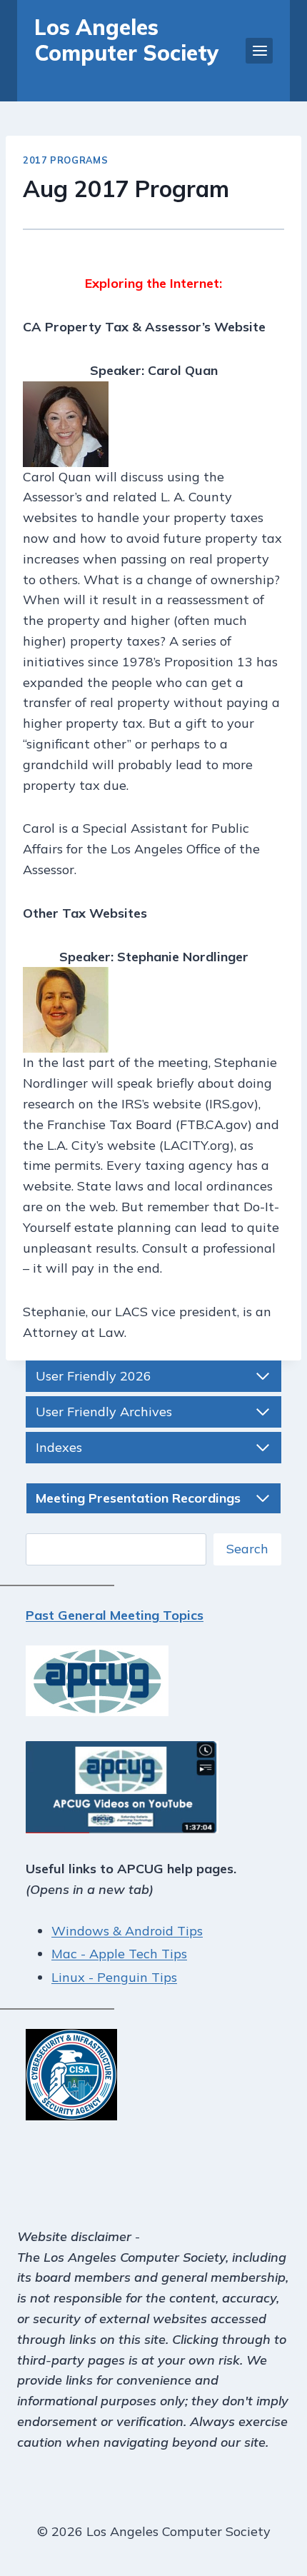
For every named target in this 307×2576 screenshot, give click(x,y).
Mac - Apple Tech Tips (119, 1954)
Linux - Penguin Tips (114, 1977)
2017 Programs (65, 160)
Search (247, 1549)
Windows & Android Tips (127, 1931)
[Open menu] (259, 50)
